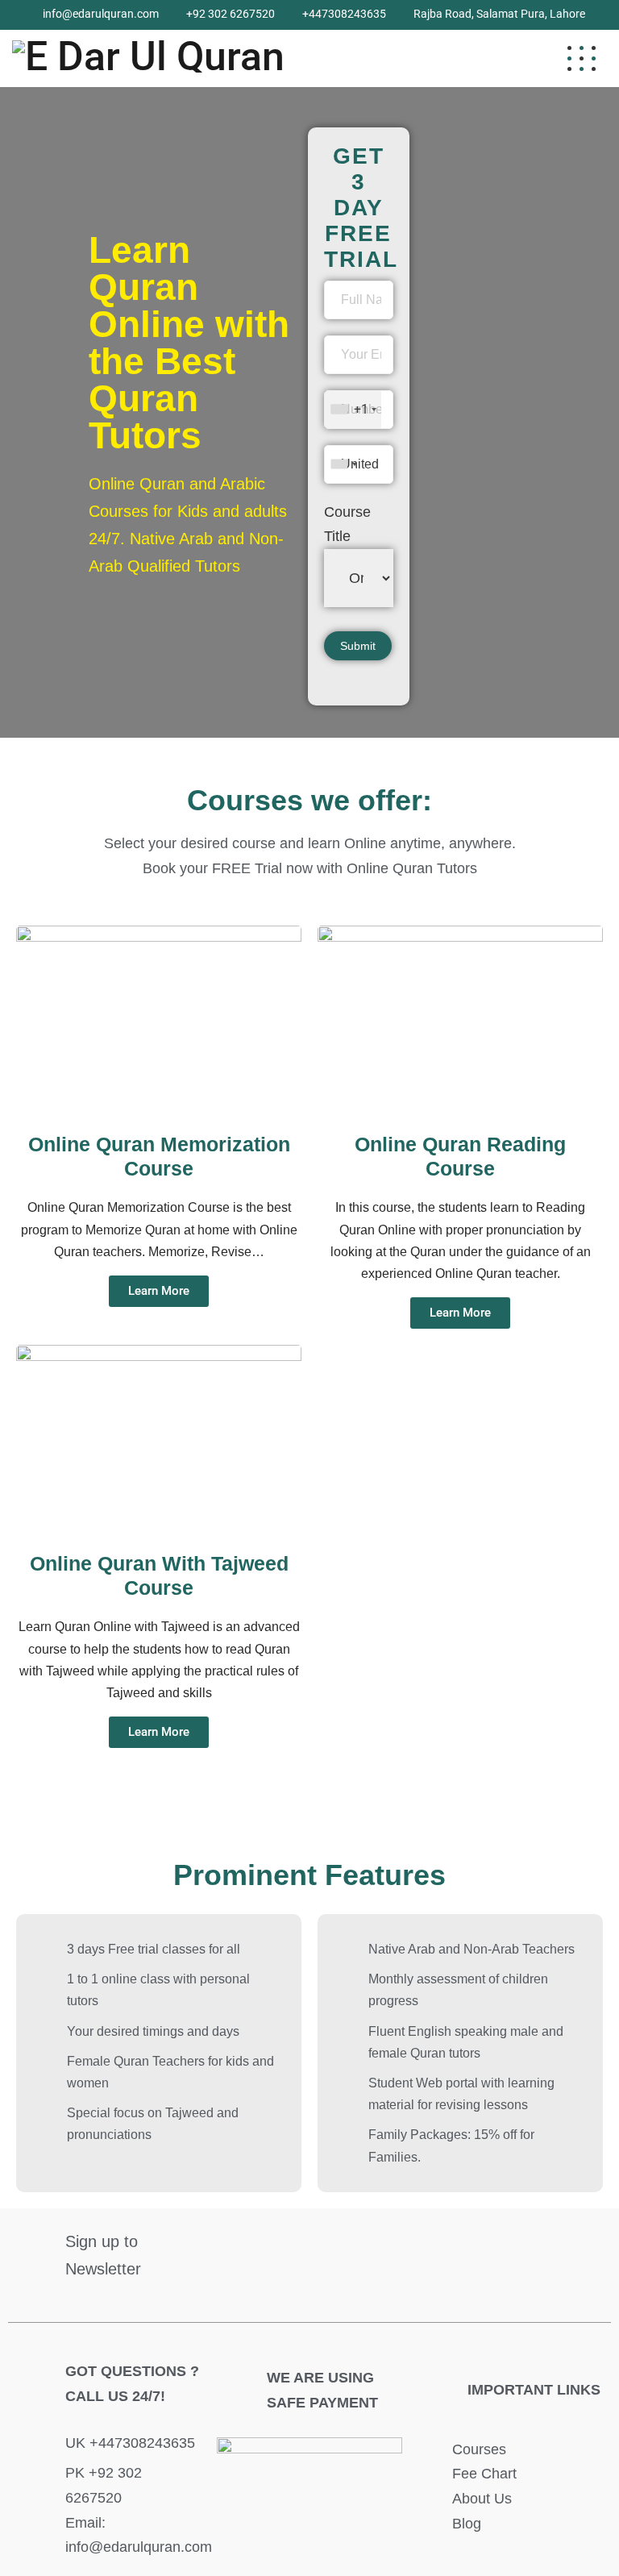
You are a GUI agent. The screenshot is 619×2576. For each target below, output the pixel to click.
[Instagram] (527, 2245)
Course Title (347, 524)
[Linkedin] (480, 2245)
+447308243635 (344, 14)
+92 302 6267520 (231, 14)
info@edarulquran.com (101, 14)
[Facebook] (432, 2245)
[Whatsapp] (575, 2245)
